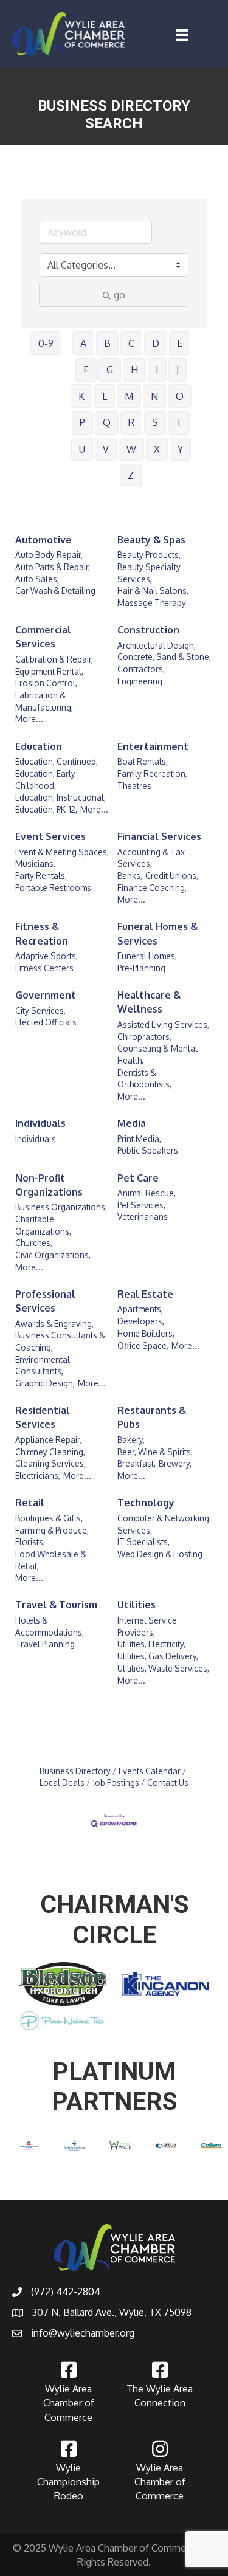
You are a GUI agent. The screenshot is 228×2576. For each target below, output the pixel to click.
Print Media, (139, 1139)
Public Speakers (148, 1150)
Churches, (34, 1243)
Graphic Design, (45, 1383)
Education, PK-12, (46, 809)
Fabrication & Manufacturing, (44, 701)
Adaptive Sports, (47, 956)
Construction (148, 630)
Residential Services (43, 1417)
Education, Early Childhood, (45, 780)
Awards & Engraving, (54, 1324)
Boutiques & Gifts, (49, 1518)
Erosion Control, (46, 683)
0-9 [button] (46, 343)
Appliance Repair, (48, 1440)
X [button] (157, 449)
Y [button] (180, 449)
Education (39, 746)
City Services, (40, 1011)
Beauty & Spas (151, 540)
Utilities (136, 1605)
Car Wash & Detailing (55, 591)
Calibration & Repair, (54, 659)
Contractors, (141, 669)
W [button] (131, 449)
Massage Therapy (152, 603)
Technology (146, 1503)
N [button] (154, 396)
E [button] (180, 343)
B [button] (107, 343)
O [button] (180, 396)
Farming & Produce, (52, 1530)
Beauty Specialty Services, (149, 573)
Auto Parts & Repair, (53, 567)
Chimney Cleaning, (50, 1452)
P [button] (82, 422)
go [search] (119, 295)
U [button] (82, 449)
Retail (30, 1503)
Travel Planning (45, 1644)
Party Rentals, (41, 876)
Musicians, (35, 863)
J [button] (178, 370)
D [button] (156, 343)
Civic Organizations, (53, 1255)
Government (46, 995)
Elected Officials (46, 1022)
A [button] (83, 343)
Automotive (43, 540)
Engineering (140, 681)
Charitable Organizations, (43, 1225)
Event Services (50, 836)
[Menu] (182, 35)
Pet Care (138, 1178)
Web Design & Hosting (160, 1554)
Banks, (130, 876)
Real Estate (145, 1294)
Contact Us (168, 1782)
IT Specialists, (143, 1542)
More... (29, 719)
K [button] (81, 396)
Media (132, 1123)
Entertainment (153, 746)
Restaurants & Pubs (152, 1417)
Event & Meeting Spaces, (62, 852)
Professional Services (45, 1301)
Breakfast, (136, 1463)
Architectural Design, (157, 645)
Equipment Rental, (49, 671)
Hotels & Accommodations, (50, 1626)
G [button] (110, 370)
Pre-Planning (141, 968)
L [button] (105, 396)
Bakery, (131, 1440)
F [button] (86, 370)
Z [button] (131, 475)
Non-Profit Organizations (49, 1185)
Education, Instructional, (60, 797)
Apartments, (140, 1309)
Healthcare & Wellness (149, 1002)
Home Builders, (146, 1333)
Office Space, (143, 1345)
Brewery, (175, 1463)
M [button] (129, 396)
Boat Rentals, (143, 761)
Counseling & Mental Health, (157, 1054)
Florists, (30, 1542)
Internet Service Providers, (147, 1626)
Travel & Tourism (56, 1605)
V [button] (106, 449)
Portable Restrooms (53, 888)
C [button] (131, 343)
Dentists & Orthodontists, (144, 1079)
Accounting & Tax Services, (151, 858)
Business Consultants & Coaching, (60, 1341)
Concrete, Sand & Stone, (164, 657)
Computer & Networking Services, (163, 1524)
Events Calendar (150, 1771)
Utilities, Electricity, (151, 1644)
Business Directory (75, 1771)
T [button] (179, 422)
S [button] (155, 422)
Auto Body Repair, (49, 555)
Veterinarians (143, 1217)
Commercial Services (43, 637)
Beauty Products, (149, 555)
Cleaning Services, (50, 1463)
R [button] (131, 422)
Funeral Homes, (147, 956)
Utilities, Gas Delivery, (158, 1656)
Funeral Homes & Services (157, 933)
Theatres (134, 786)
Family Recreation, (152, 773)
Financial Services (159, 836)
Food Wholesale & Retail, (51, 1560)
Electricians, (38, 1476)
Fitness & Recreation (42, 933)
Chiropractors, (144, 1037)
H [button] (134, 370)
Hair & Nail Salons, (153, 591)
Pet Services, (141, 1205)
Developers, (141, 1321)
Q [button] (107, 422)
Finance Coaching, (152, 888)
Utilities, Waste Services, (163, 1668)
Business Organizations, (61, 1207)
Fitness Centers (44, 968)
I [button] (157, 370)
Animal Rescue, (147, 1193)
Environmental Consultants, (43, 1365)
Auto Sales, (37, 579)
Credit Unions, (172, 876)
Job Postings (116, 1782)
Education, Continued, (57, 761)
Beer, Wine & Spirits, (155, 1452)
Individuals (40, 1123)
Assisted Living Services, (163, 1025)
